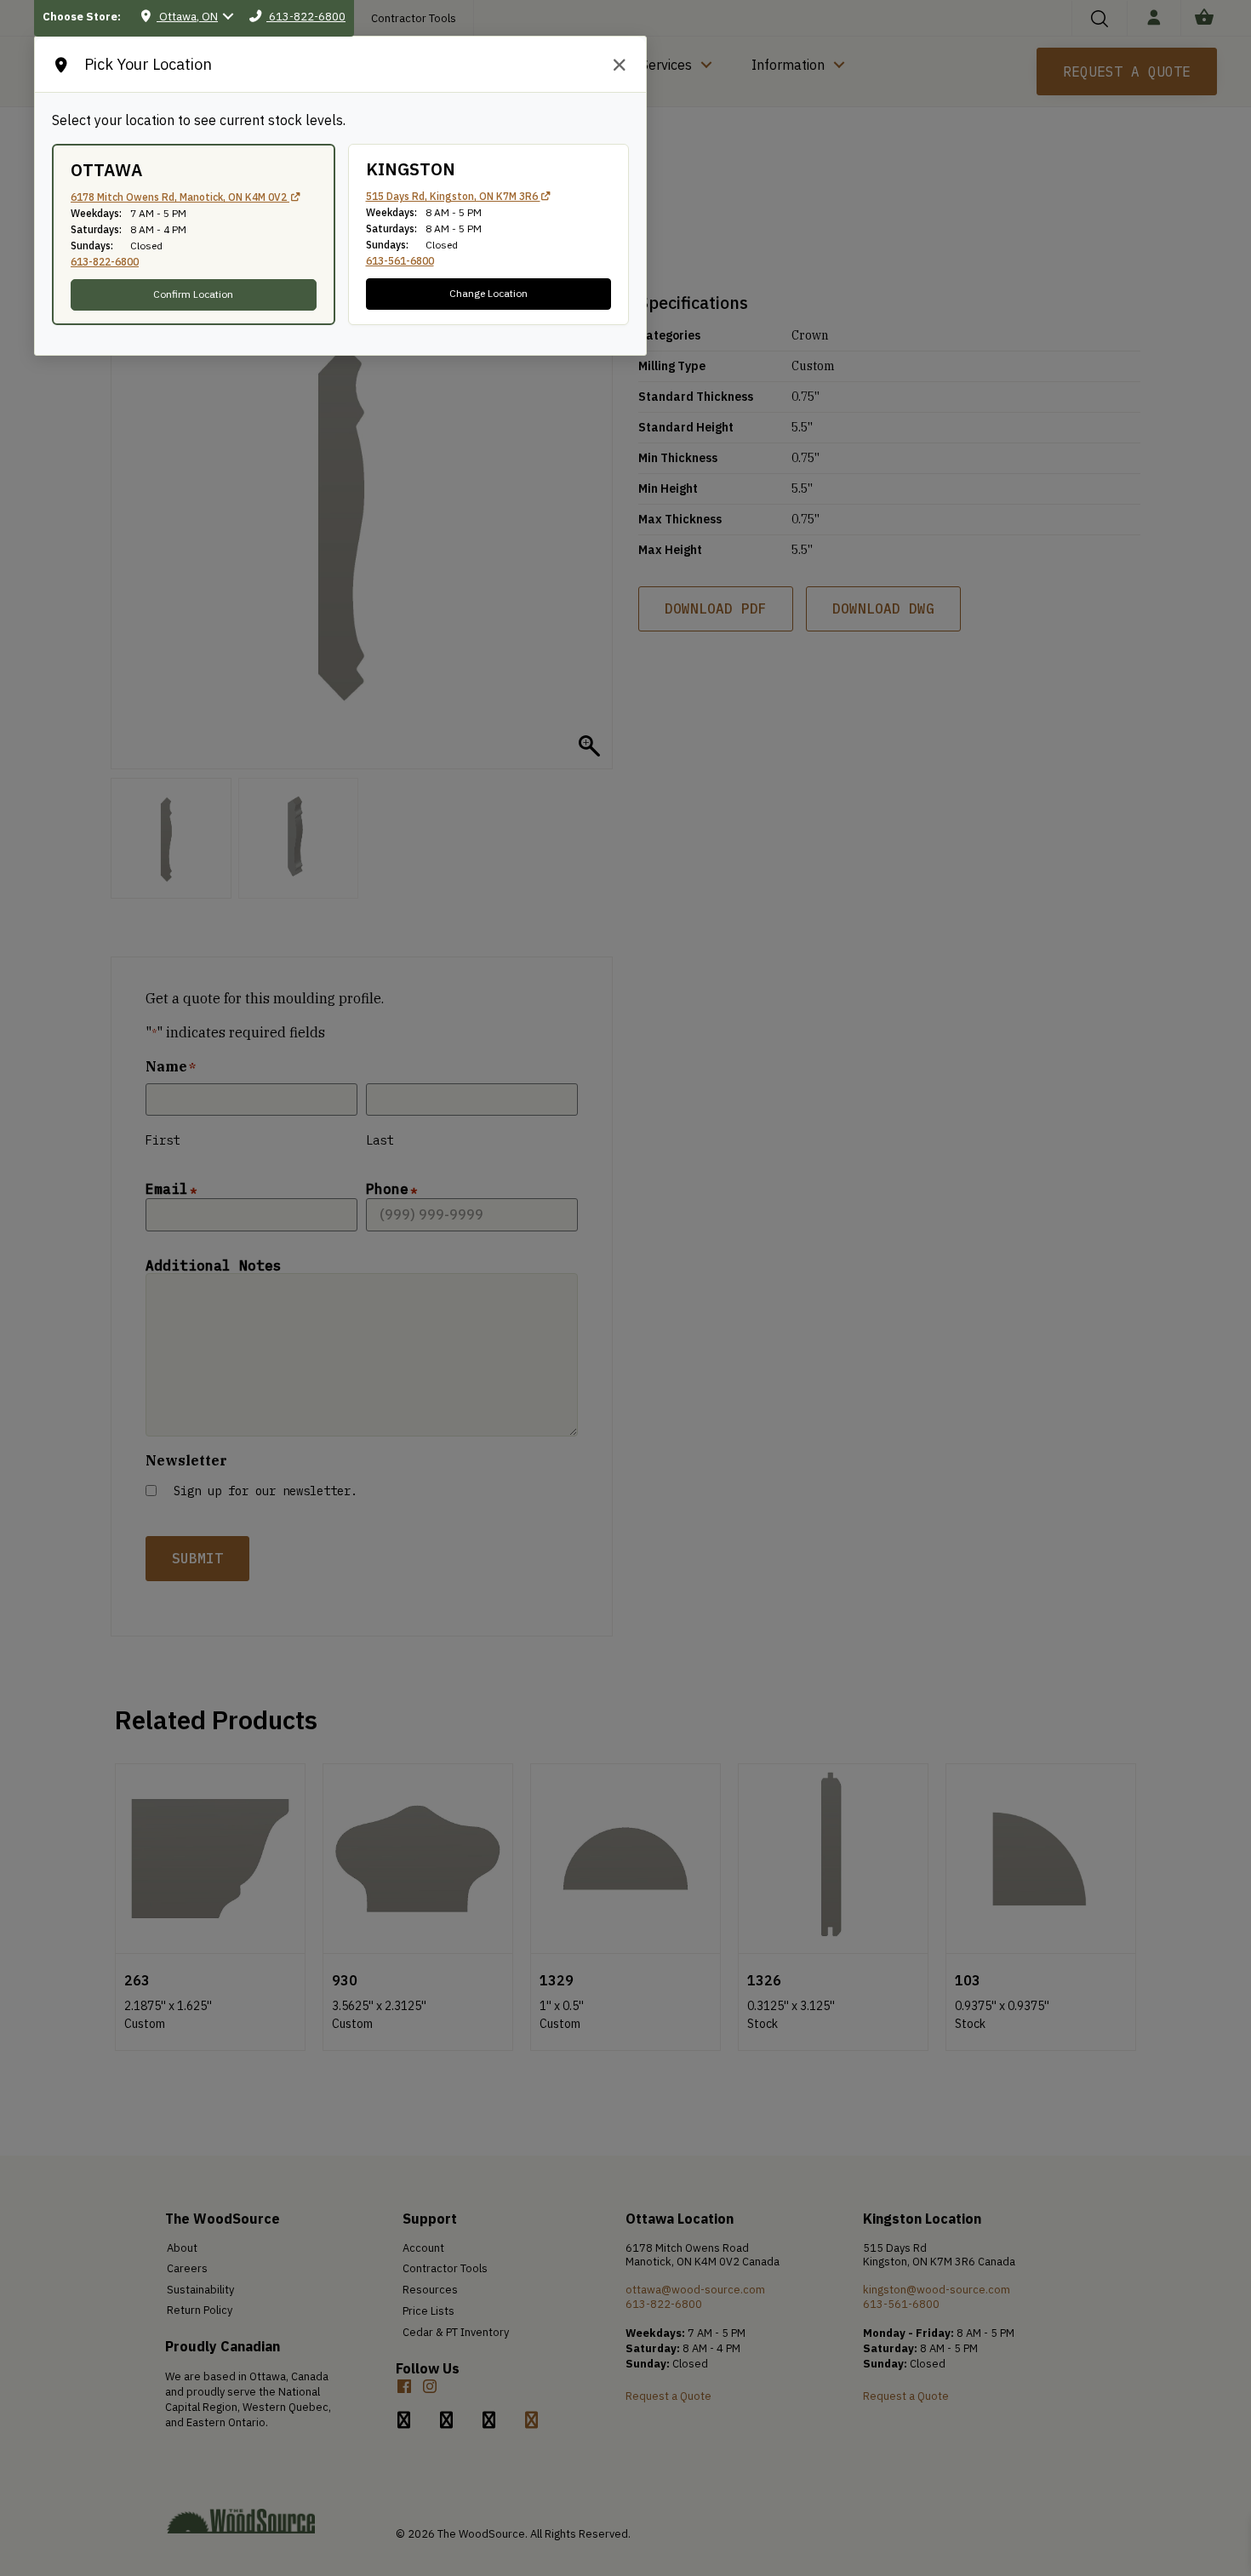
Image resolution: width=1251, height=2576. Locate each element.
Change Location (488, 293)
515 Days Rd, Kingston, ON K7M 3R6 (453, 196)
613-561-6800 (400, 261)
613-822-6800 (105, 262)
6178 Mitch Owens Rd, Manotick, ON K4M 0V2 (180, 197)
